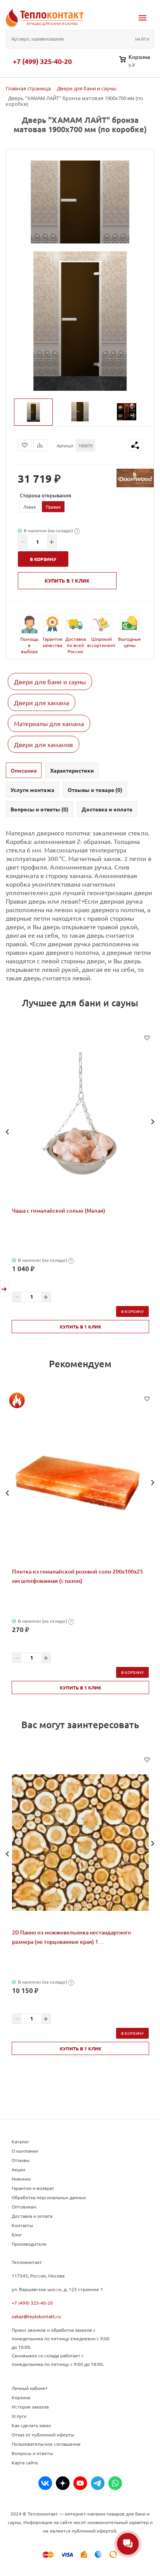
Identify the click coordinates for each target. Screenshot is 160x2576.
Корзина (21, 2397)
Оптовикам (24, 2207)
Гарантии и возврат (33, 2188)
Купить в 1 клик (67, 581)
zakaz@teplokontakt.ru (36, 2316)
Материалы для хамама (49, 723)
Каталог (20, 2141)
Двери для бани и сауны (50, 682)
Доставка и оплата (32, 2216)
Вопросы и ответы (32, 2453)
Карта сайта (25, 2462)
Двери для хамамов (43, 744)
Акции (18, 2169)
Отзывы (21, 2160)
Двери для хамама (42, 702)
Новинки (21, 2179)
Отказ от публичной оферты (43, 2435)
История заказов (30, 2407)
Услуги (19, 2416)
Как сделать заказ (31, 2425)
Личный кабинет (30, 2388)
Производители (29, 2244)
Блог (17, 2234)
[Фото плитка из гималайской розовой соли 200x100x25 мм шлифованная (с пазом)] (80, 1482)
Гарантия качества (53, 642)
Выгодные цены (130, 642)
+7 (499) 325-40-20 (42, 61)
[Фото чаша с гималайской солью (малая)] (80, 1121)
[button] (8, 1132)
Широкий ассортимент (101, 642)
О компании (25, 2151)
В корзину (132, 1311)
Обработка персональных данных (49, 2197)
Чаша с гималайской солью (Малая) (59, 1210)
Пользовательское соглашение (46, 2444)
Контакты (22, 2225)
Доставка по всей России (76, 645)
